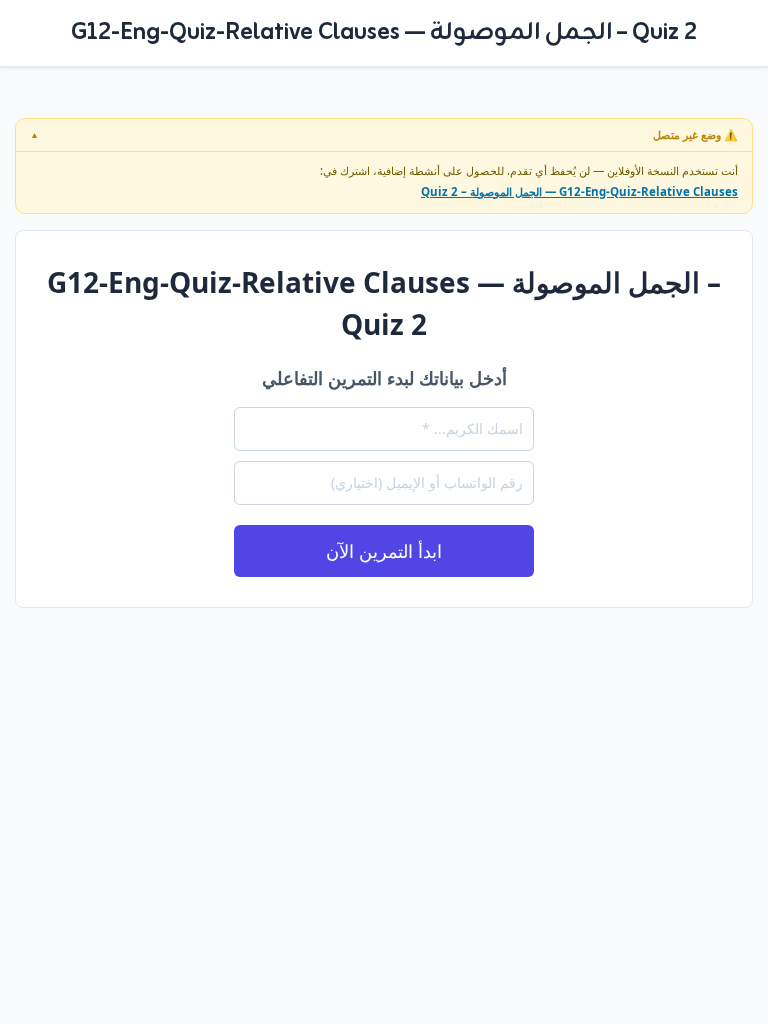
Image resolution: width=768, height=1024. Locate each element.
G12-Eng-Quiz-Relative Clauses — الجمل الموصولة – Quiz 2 (579, 191)
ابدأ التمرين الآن (384, 551)
